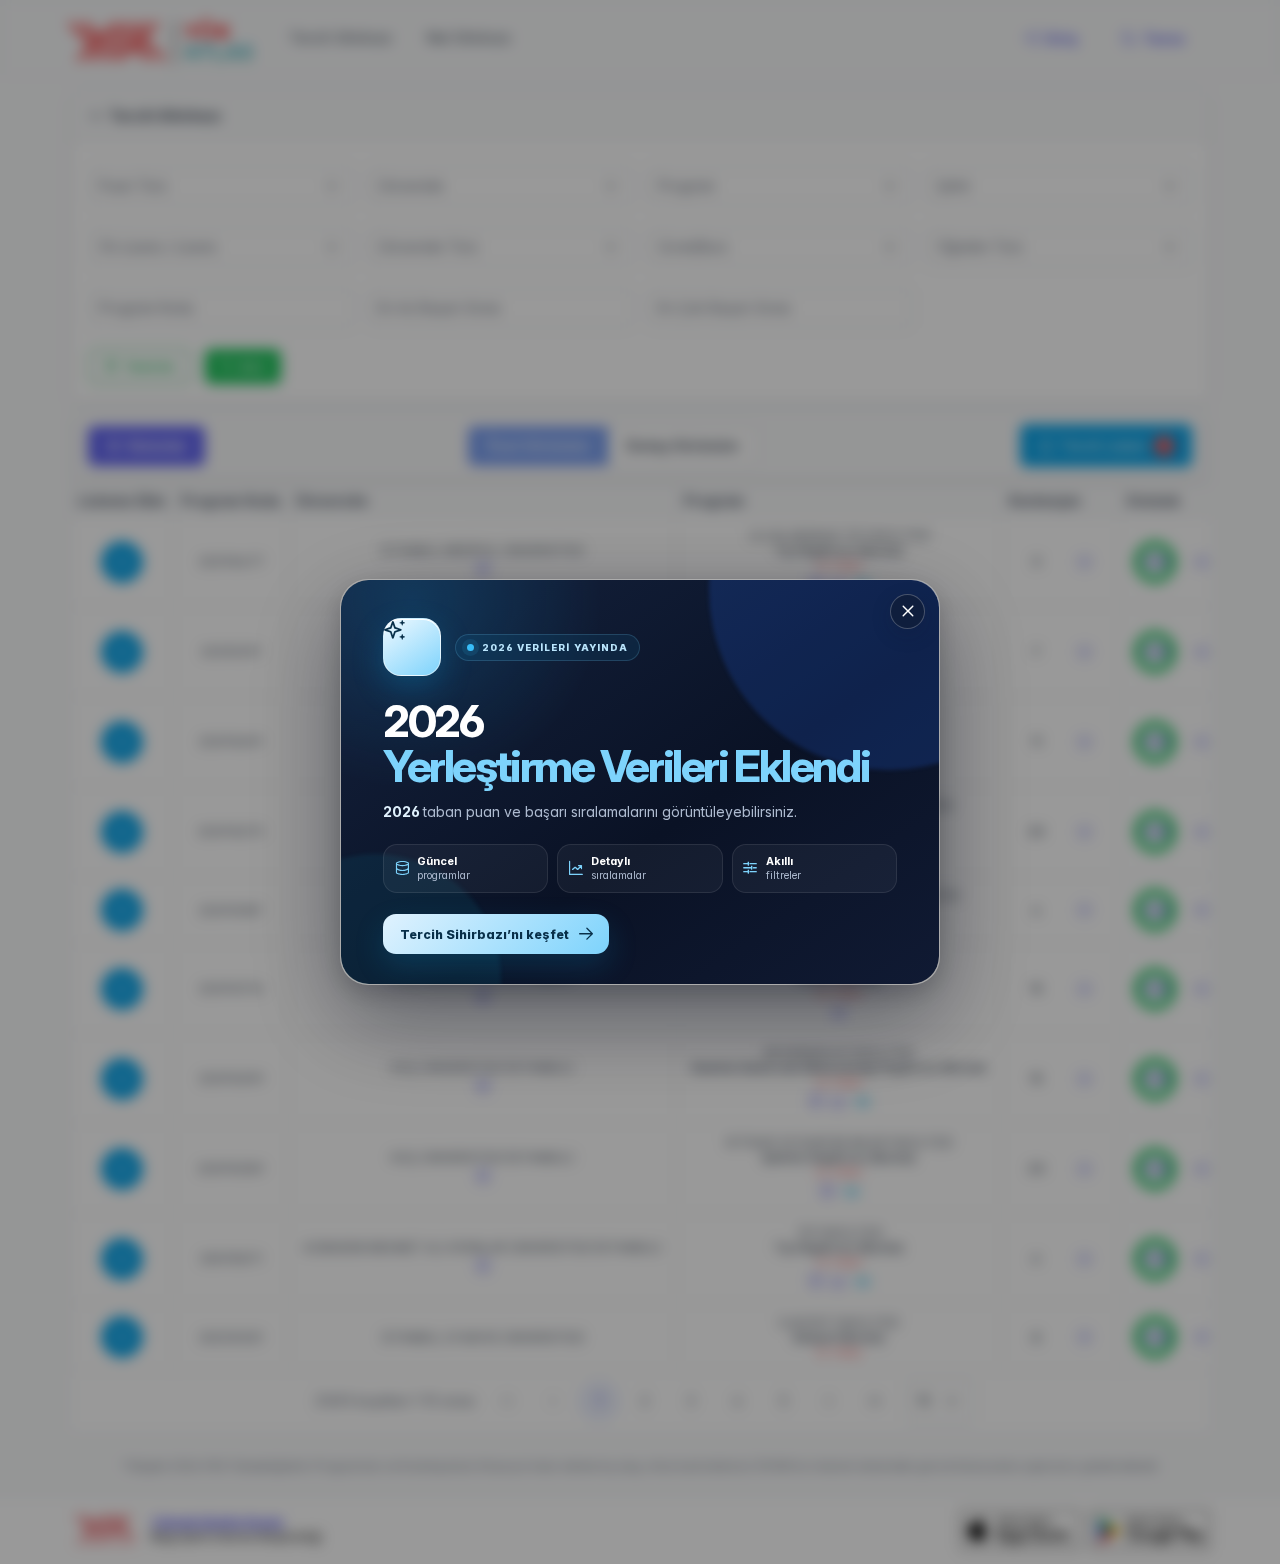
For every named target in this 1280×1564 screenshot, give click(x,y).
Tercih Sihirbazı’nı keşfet (484, 934)
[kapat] (907, 611)
